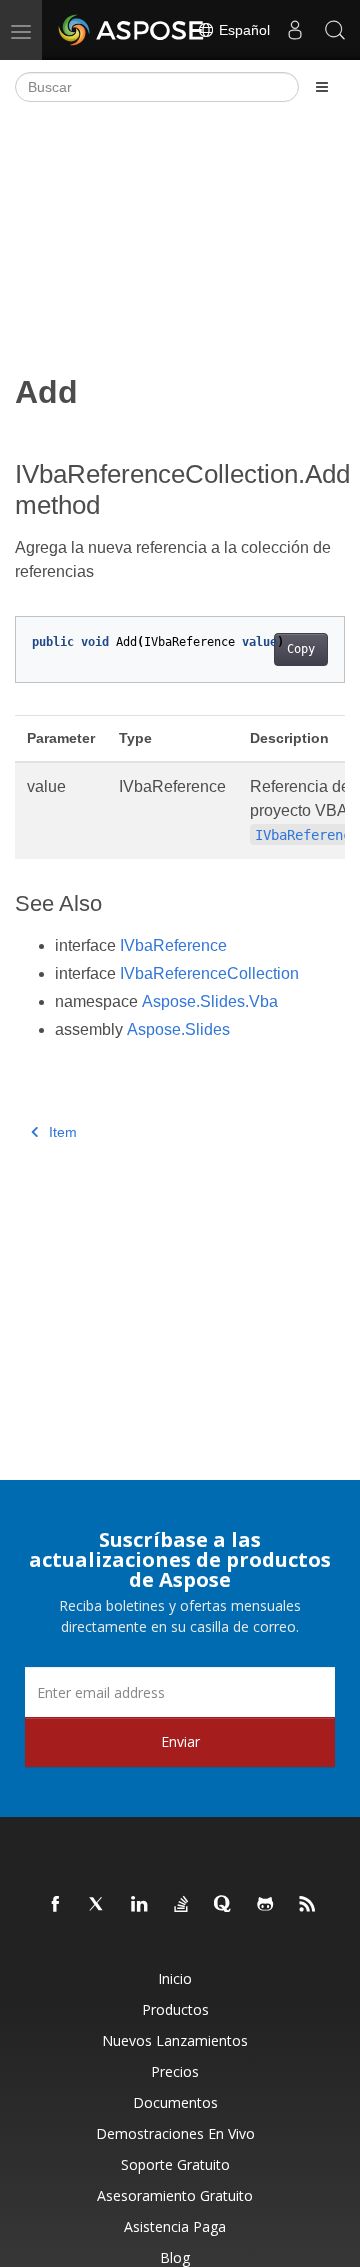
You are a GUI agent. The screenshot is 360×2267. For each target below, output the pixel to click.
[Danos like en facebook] (56, 1905)
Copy (301, 649)
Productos (175, 2009)
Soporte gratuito (175, 2164)
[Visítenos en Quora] (224, 1905)
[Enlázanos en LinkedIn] (140, 1905)
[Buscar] (335, 30)
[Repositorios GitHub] (266, 1905)
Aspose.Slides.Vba (210, 1001)
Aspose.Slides (178, 1029)
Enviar (180, 1741)
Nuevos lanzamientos (175, 2040)
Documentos (175, 2102)
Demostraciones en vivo (175, 2133)
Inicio (175, 1978)
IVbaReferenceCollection (209, 973)
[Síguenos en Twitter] (98, 1905)
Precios (175, 2071)
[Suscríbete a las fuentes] (308, 1905)
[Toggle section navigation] (322, 87)
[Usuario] (295, 30)
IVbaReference (173, 945)
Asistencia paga (175, 2226)
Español (242, 30)
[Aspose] (132, 30)
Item (63, 1132)
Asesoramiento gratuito (175, 2195)
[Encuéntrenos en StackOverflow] (182, 1905)
